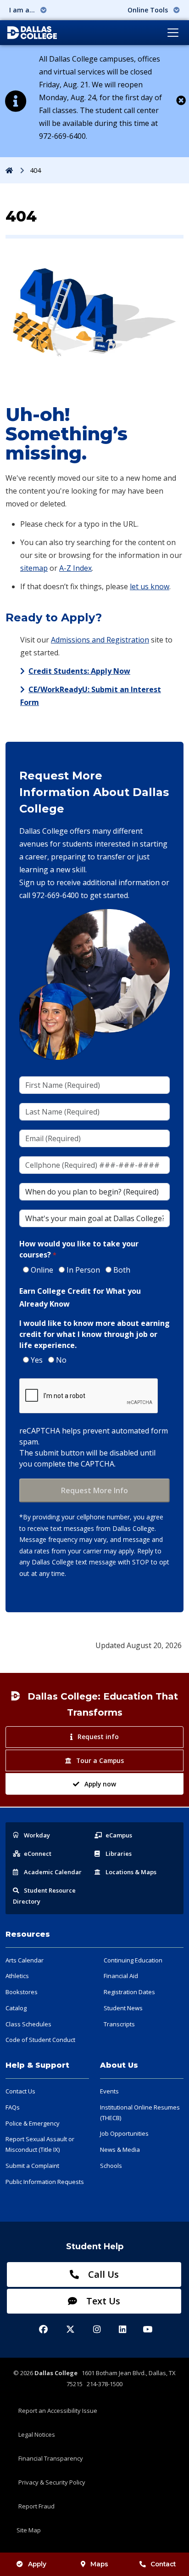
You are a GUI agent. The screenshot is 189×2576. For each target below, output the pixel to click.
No (61, 1360)
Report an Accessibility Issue (58, 2411)
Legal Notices (37, 2434)
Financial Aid (121, 1976)
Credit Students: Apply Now (79, 671)
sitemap (34, 568)
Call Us (102, 2274)
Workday (37, 1835)
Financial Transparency (51, 2458)
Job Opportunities (124, 2133)
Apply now (100, 1784)
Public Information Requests (45, 2182)
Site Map (29, 2530)
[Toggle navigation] (173, 33)
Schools (111, 2166)
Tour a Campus (100, 1760)
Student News (123, 2008)
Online (42, 1270)
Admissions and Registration (100, 640)
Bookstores (22, 1992)
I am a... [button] (23, 10)
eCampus (119, 1835)
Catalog (16, 2008)
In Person (83, 1270)
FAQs (13, 2107)
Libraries (119, 1854)
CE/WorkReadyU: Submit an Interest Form (91, 696)
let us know (150, 586)
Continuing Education (133, 1960)
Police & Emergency (33, 2123)
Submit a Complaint (32, 2166)
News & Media (120, 2150)
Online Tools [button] (149, 10)
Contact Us (20, 2091)
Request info (98, 1737)
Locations (131, 1872)
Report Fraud (36, 2506)
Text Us (102, 2301)
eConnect (38, 1854)
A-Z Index (75, 568)
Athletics (17, 1976)
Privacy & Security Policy (52, 2482)
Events (109, 2091)
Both (122, 1270)
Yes (37, 1360)
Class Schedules (28, 2024)
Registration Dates (129, 1992)
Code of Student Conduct (40, 2040)
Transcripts (119, 2024)
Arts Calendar (25, 1960)
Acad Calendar (53, 1872)
